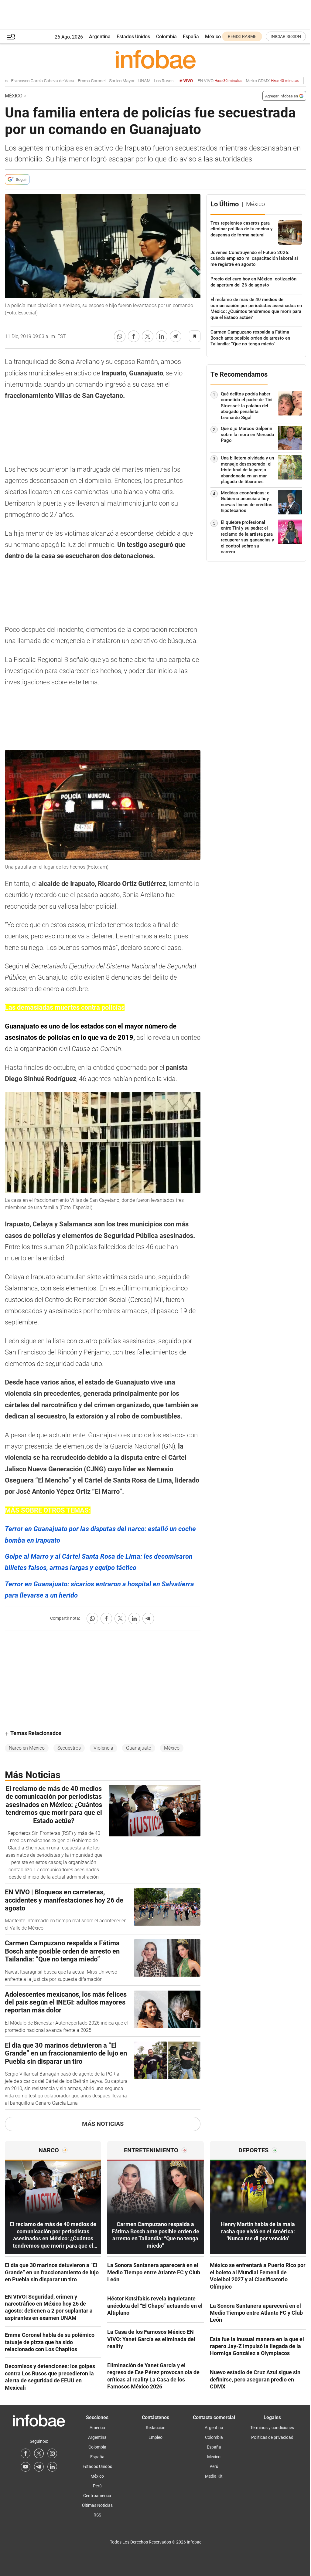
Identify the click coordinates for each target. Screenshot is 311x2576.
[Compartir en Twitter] (148, 336)
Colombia (166, 37)
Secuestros (69, 1748)
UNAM (126, 81)
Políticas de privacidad (272, 2437)
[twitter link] (39, 2453)
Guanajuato (139, 1748)
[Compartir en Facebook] (134, 336)
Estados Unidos (133, 37)
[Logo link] (155, 59)
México (213, 37)
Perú (97, 2486)
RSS (97, 2515)
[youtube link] (26, 2467)
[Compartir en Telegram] (176, 336)
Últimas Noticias (97, 2505)
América (97, 2428)
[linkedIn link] (52, 2467)
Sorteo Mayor (104, 81)
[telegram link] (39, 2467)
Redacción (156, 2428)
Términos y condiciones (272, 2428)
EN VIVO (202, 81)
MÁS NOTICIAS (103, 2124)
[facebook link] (26, 2453)
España (191, 37)
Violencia (103, 1748)
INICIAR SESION (286, 36)
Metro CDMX (254, 81)
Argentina (100, 37)
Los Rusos (146, 81)
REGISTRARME (242, 36)
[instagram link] (52, 2453)
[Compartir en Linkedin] (162, 336)
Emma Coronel (74, 81)
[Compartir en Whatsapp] (120, 336)
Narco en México (27, 1748)
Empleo (155, 2437)
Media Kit (214, 2476)
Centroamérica (97, 2496)
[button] (11, 37)
